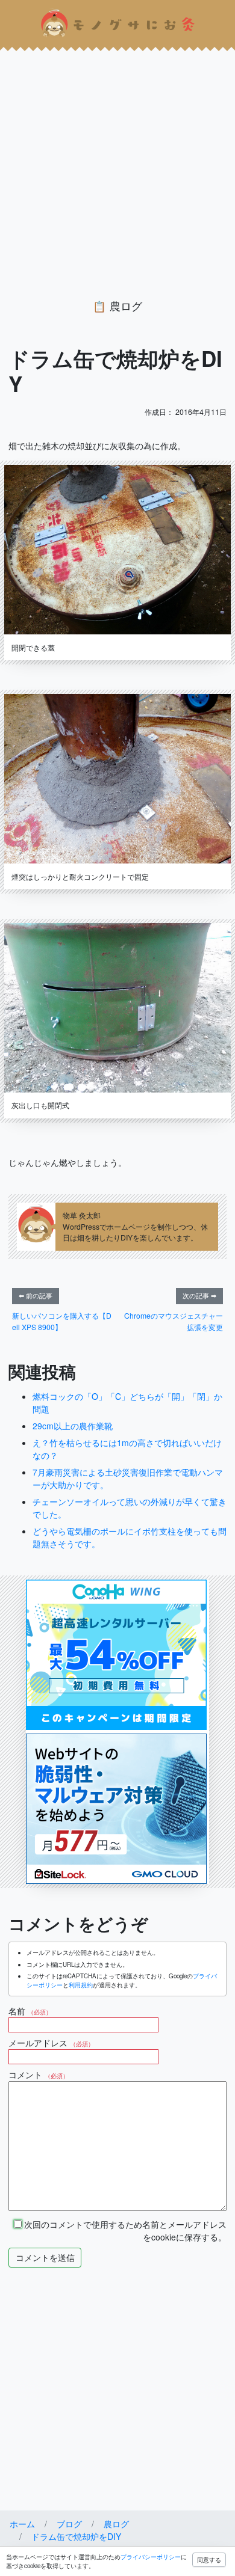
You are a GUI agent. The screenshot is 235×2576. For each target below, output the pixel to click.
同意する (209, 2560)
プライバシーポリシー (151, 2557)
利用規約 (81, 1985)
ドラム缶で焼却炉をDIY (76, 2536)
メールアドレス (51, 2043)
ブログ (69, 2524)
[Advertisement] (117, 164)
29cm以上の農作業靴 (73, 1426)
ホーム (22, 2524)
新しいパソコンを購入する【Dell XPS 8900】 (62, 1321)
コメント (39, 2075)
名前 (30, 2011)
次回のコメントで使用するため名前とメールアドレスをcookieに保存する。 (124, 2231)
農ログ (126, 306)
